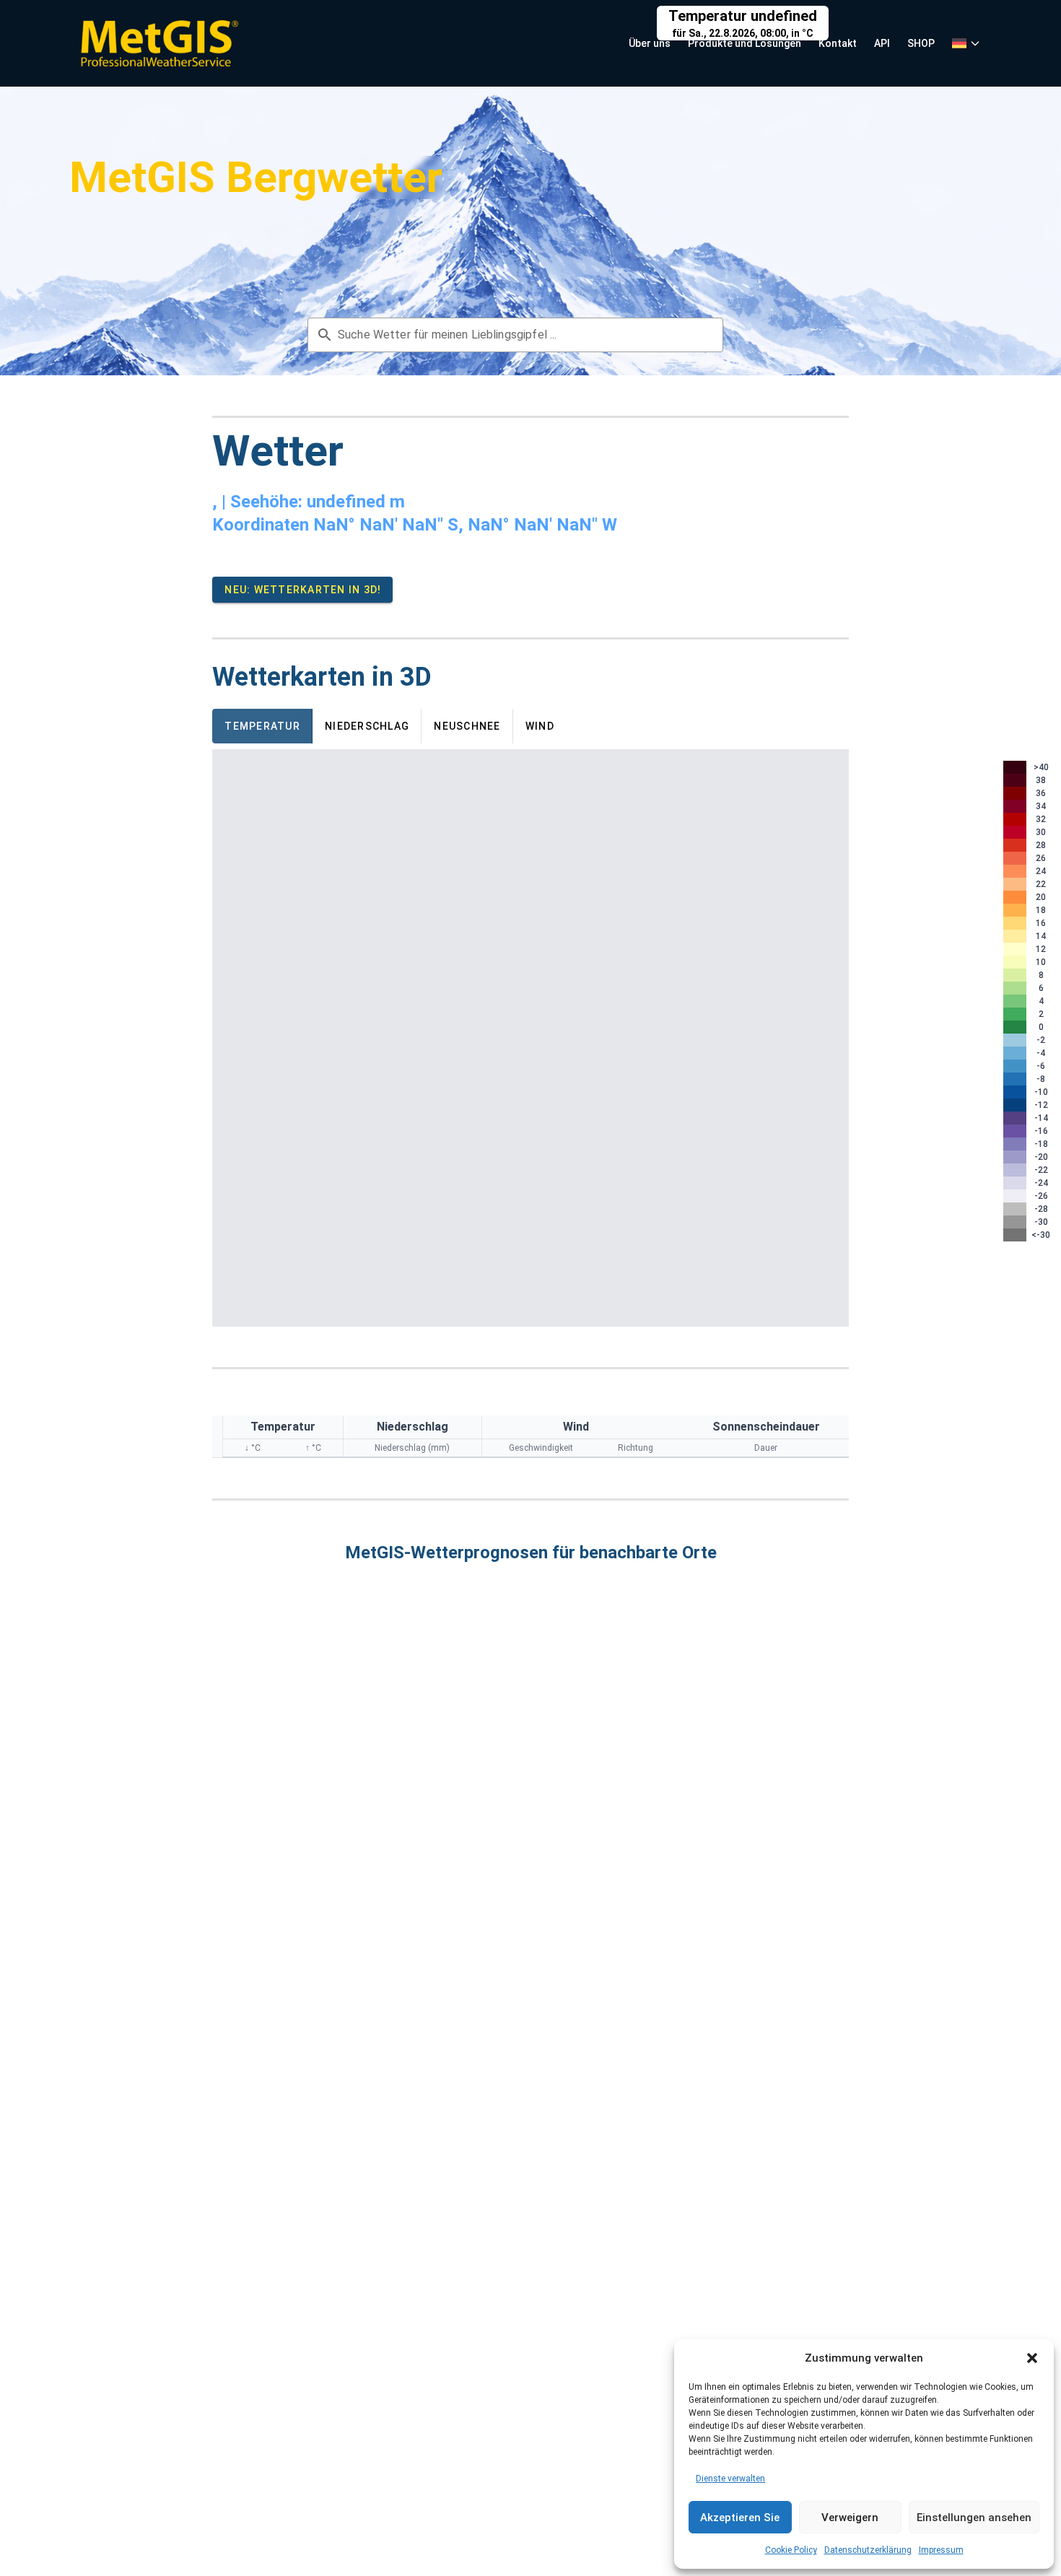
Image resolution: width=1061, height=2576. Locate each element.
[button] (1032, 2358)
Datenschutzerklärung (868, 2550)
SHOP (921, 43)
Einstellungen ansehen (974, 2518)
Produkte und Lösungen (745, 43)
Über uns (650, 43)
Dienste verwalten (730, 2479)
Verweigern (850, 2518)
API (882, 43)
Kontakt (838, 43)
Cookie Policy (791, 2550)
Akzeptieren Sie (740, 2518)
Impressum (941, 2550)
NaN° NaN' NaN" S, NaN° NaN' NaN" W (465, 525)
